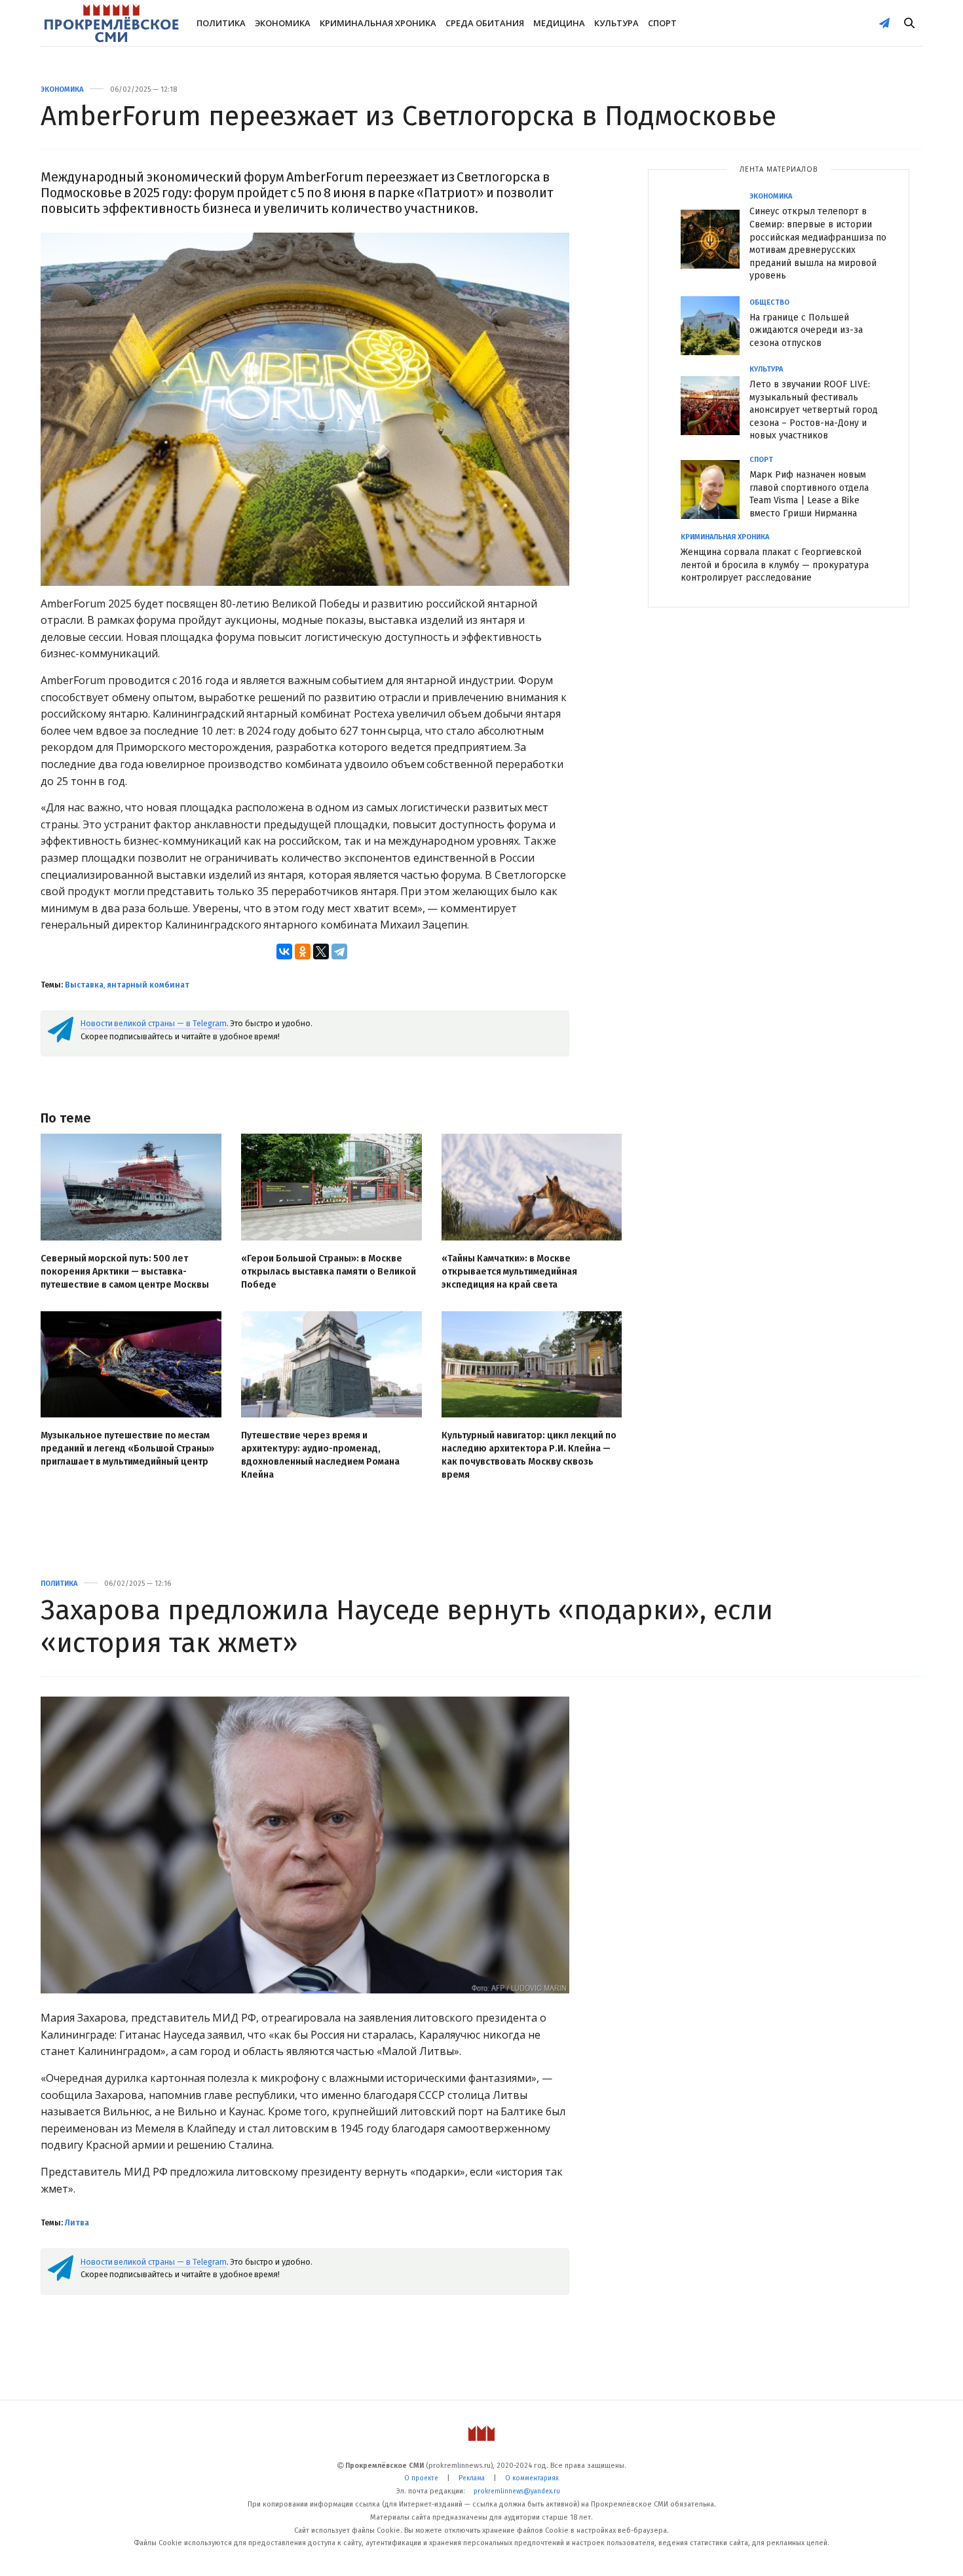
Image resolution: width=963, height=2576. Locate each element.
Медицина (559, 23)
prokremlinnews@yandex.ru (517, 2491)
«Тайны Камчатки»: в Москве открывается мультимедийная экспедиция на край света (509, 1272)
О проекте (421, 2478)
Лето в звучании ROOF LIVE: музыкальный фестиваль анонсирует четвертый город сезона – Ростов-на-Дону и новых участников (814, 410)
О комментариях (532, 2478)
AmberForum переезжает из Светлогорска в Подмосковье (408, 116)
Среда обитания (485, 23)
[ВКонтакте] (284, 952)
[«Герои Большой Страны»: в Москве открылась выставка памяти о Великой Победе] (331, 1187)
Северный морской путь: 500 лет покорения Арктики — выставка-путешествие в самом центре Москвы (125, 1272)
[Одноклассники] (303, 952)
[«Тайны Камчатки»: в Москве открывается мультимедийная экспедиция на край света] (532, 1187)
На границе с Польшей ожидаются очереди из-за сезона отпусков (806, 330)
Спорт (662, 23)
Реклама (472, 2478)
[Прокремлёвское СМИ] (111, 23)
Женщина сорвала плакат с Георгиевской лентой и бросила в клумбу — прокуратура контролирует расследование (775, 565)
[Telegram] (339, 952)
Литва (77, 2223)
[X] (321, 952)
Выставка (84, 985)
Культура (616, 23)
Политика (221, 23)
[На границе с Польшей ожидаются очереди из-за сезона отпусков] (715, 326)
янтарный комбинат (148, 985)
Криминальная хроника (378, 23)
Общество (769, 302)
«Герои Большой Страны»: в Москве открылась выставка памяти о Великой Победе (329, 1272)
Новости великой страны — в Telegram (154, 1023)
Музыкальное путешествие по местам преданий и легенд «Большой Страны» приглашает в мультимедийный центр (127, 1449)
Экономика (283, 23)
